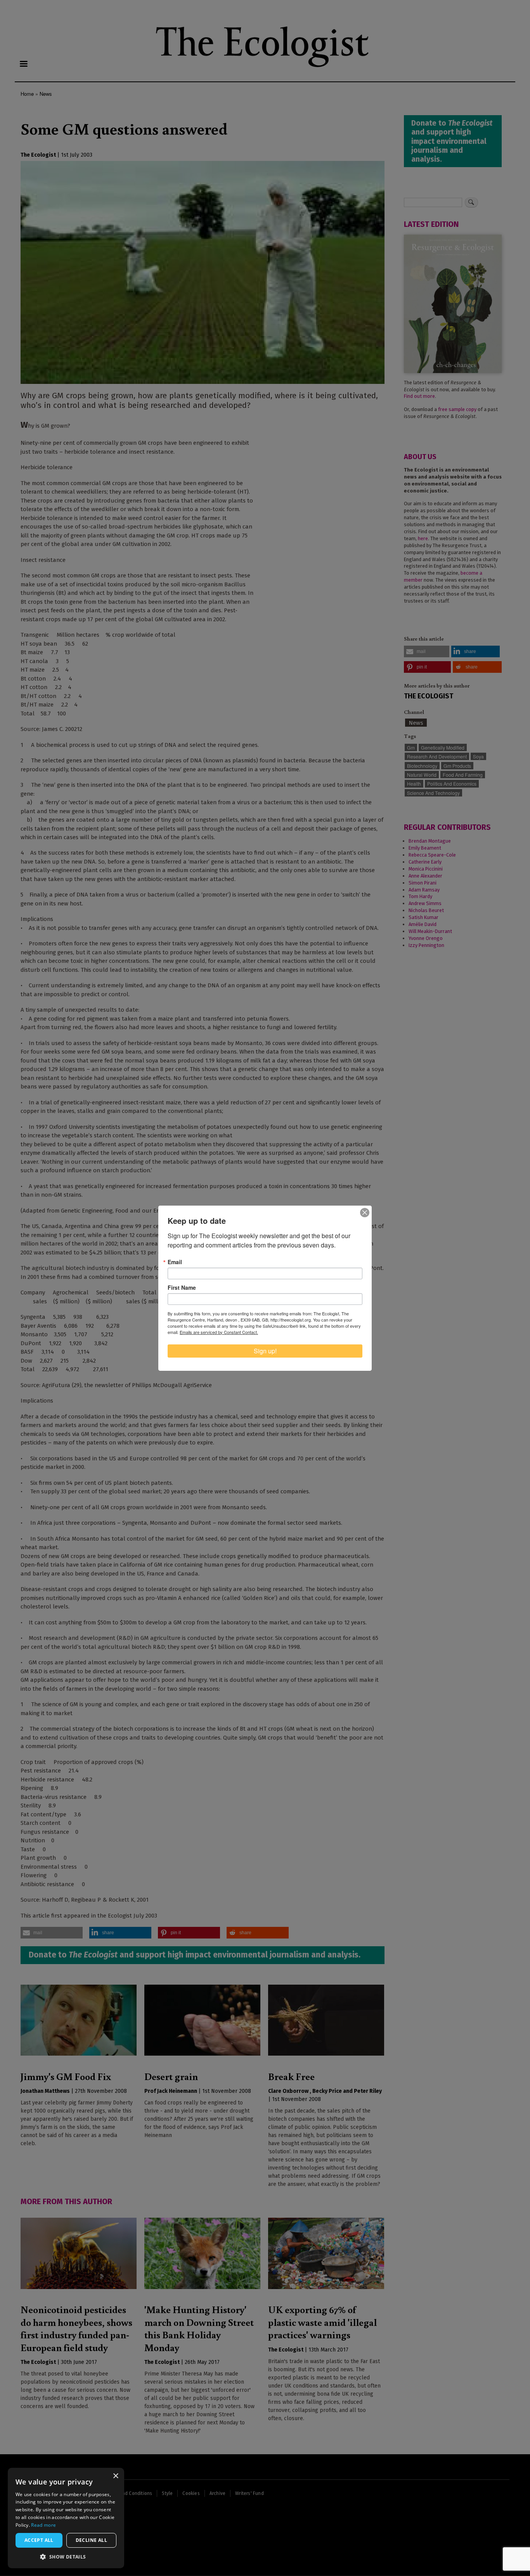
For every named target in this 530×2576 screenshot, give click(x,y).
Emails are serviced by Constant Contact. (219, 1332)
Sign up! (265, 1351)
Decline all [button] (91, 2540)
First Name (182, 1287)
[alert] (66, 2518)
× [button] (115, 2476)
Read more (43, 2525)
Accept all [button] (39, 2540)
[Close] (365, 1213)
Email (175, 1262)
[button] (66, 2557)
